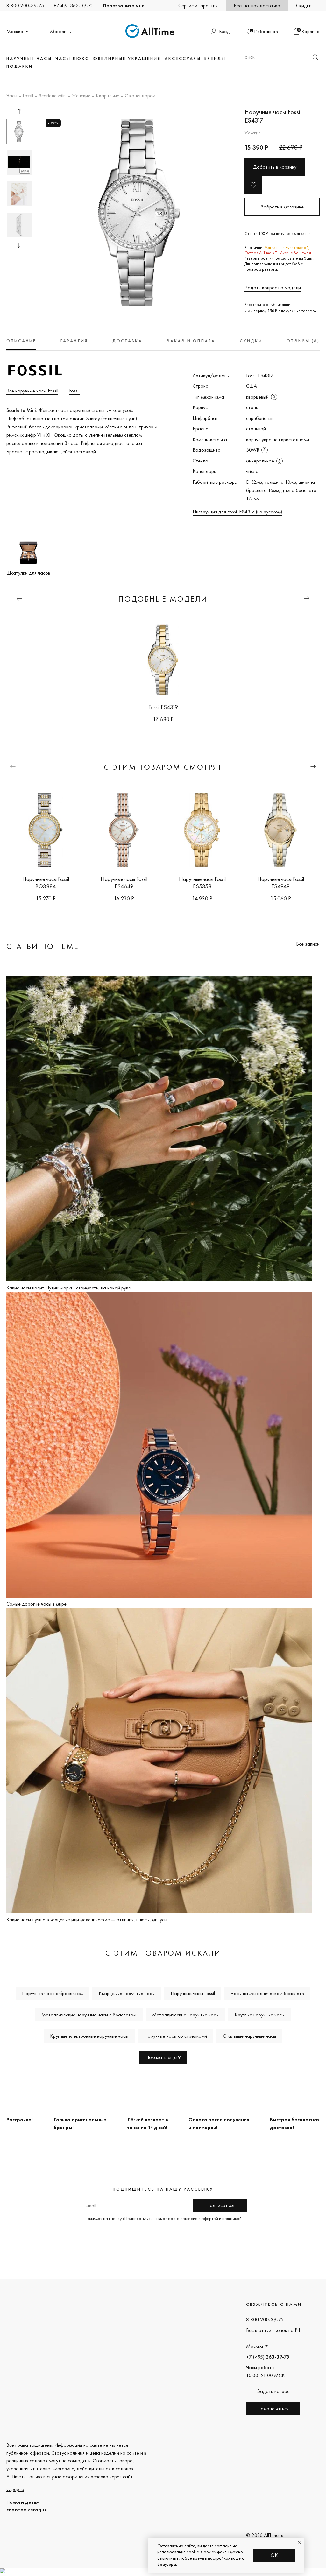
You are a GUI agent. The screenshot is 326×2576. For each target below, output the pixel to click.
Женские (81, 96)
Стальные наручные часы (249, 2036)
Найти (315, 57)
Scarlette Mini (53, 96)
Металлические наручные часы (185, 2015)
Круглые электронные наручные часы (89, 2036)
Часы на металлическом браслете (267, 1993)
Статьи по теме (43, 946)
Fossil (28, 96)
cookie (193, 2552)
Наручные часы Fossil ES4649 (124, 883)
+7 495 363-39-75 (74, 6)
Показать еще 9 (163, 2057)
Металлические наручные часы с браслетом (89, 2015)
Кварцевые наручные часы (127, 1993)
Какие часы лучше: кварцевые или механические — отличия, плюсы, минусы (87, 1920)
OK (274, 2555)
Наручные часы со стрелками (176, 2036)
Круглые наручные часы (260, 2015)
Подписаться (220, 2205)
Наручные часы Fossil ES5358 (202, 883)
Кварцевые (108, 96)
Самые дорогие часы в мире (36, 1604)
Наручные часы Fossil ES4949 (281, 883)
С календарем (140, 96)
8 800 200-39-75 (25, 6)
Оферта (15, 2489)
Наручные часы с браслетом (52, 1993)
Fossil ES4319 (163, 707)
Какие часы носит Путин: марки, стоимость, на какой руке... (70, 1288)
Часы (12, 96)
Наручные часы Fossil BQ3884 (46, 883)
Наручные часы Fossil (193, 1993)
